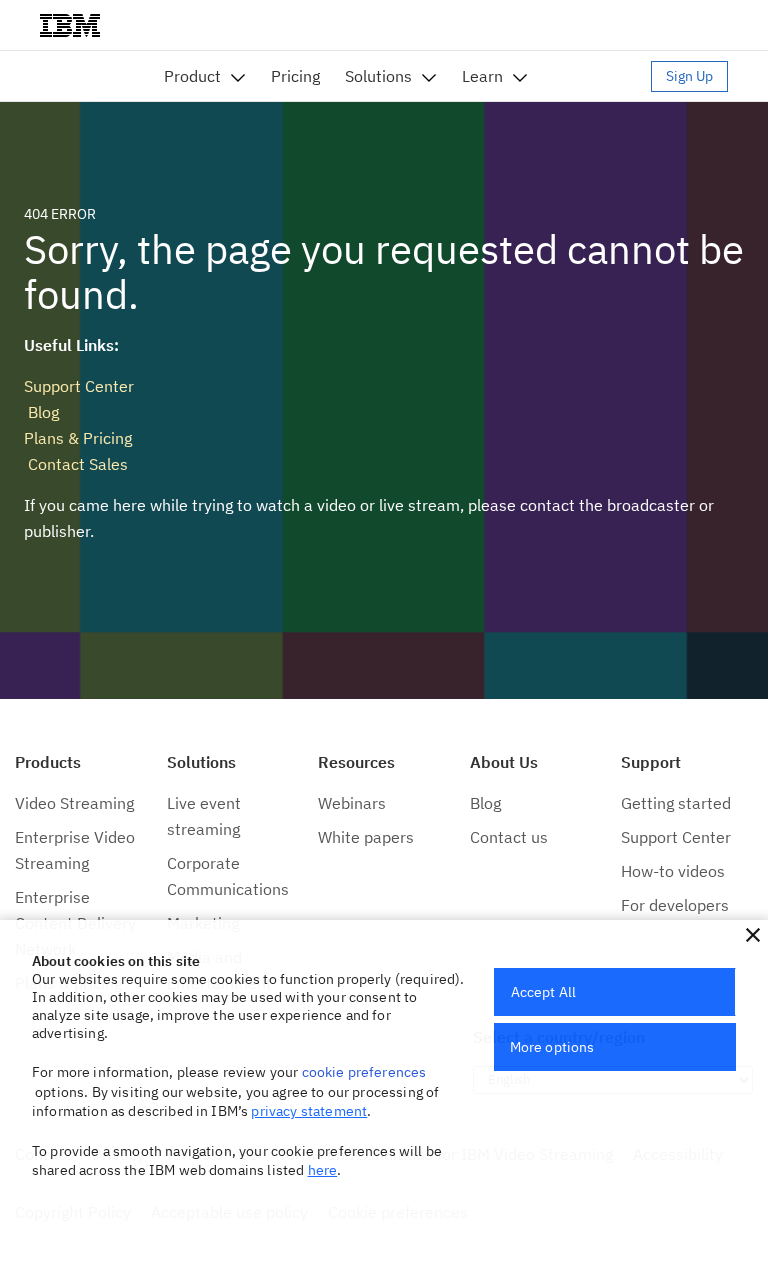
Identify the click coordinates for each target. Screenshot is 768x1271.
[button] (753, 935)
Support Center (79, 386)
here (323, 1170)
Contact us (509, 837)
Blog (41, 412)
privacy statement (309, 1111)
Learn (482, 76)
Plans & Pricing (78, 438)
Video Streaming (74, 803)
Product (192, 76)
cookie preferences (364, 1072)
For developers (675, 905)
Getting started (676, 803)
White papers (366, 837)
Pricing (295, 76)
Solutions (378, 76)
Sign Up (689, 76)
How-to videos (673, 871)
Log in (599, 76)
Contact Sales (76, 464)
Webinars (352, 803)
